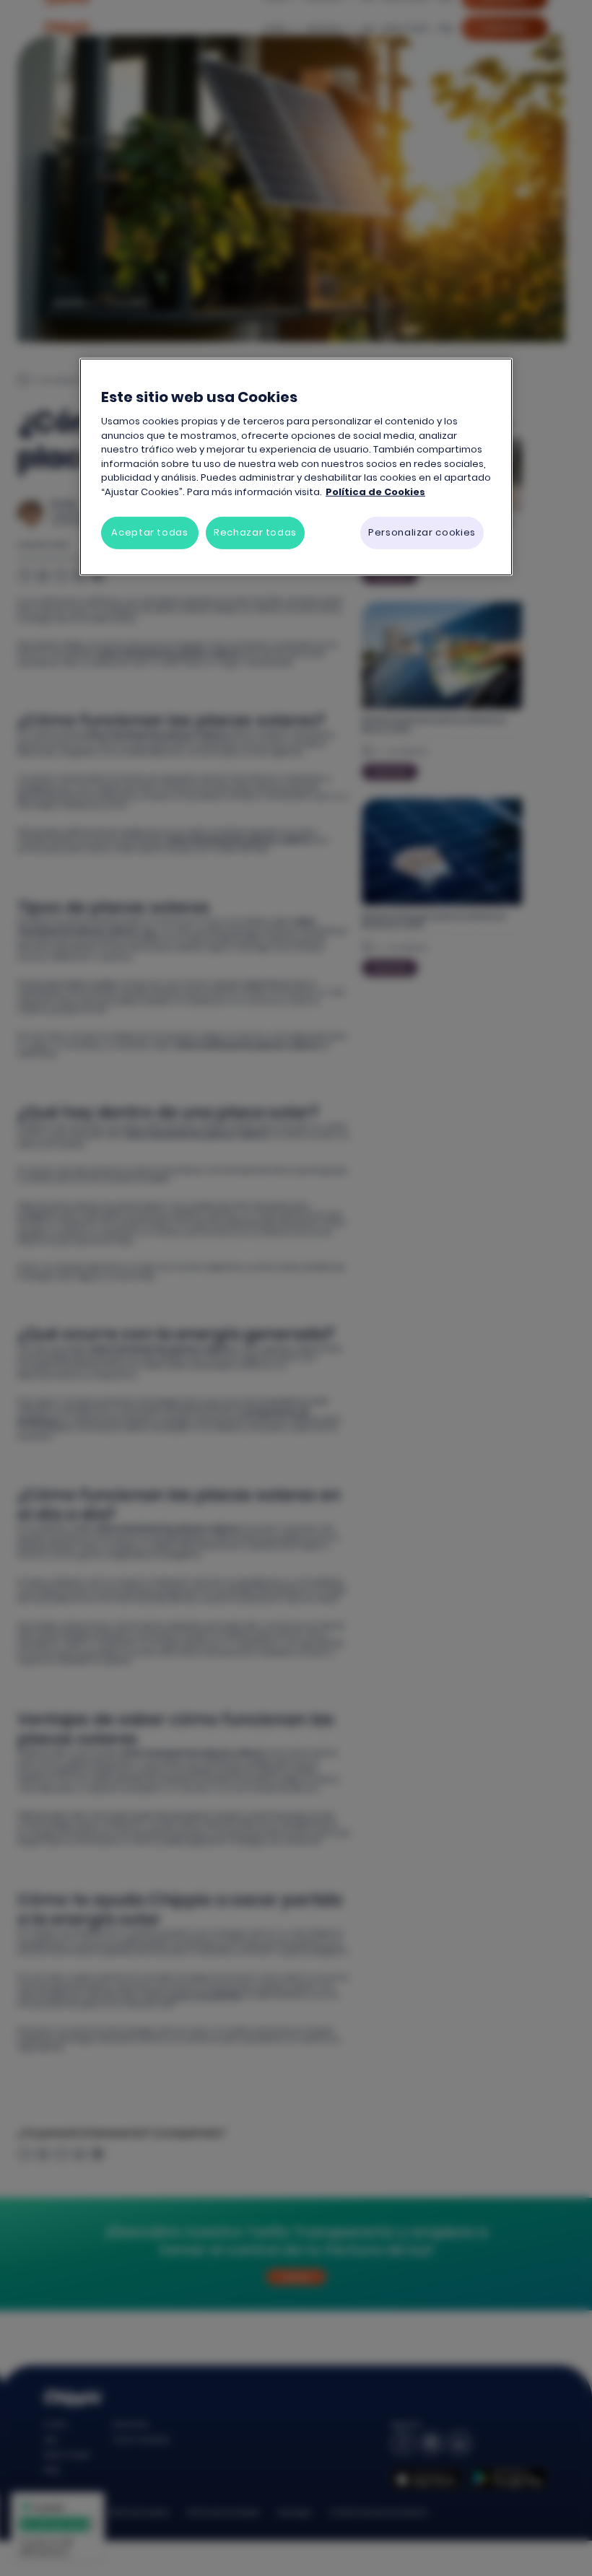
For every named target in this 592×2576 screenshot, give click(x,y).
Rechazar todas (255, 532)
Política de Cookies (375, 492)
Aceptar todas (149, 532)
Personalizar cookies (422, 532)
